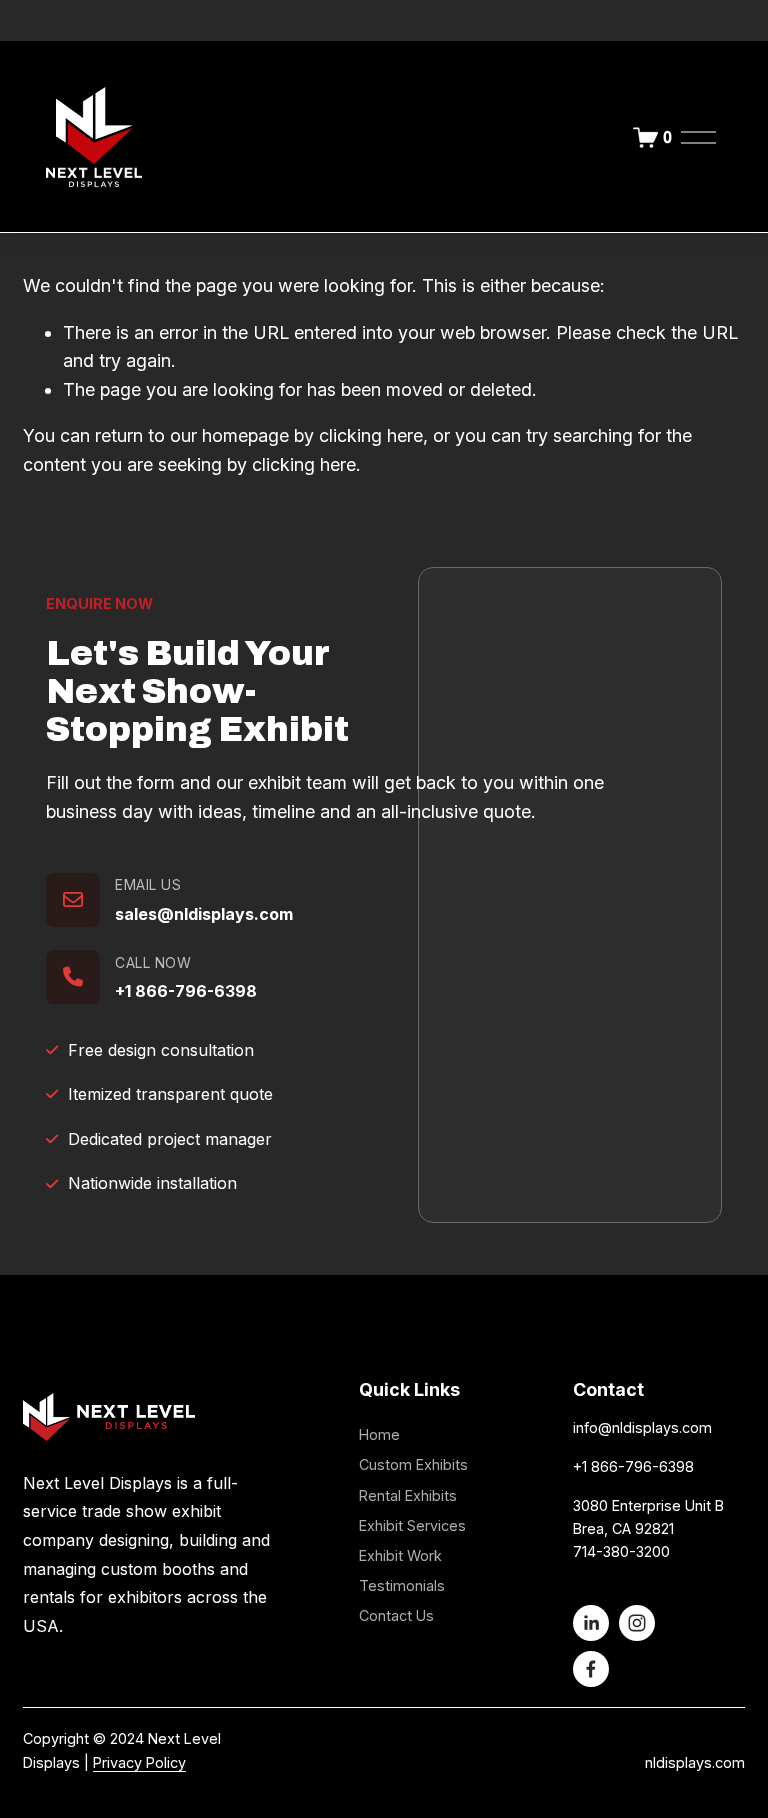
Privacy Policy (139, 1762)
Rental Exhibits (408, 1495)
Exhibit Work (400, 1555)
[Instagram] (637, 1623)
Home (379, 1434)
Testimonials (402, 1585)
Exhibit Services (412, 1525)
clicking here (371, 435)
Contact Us (396, 1615)
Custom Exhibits (413, 1464)
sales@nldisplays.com (204, 914)
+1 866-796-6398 (186, 991)
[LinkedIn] (591, 1623)
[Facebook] (591, 1669)
